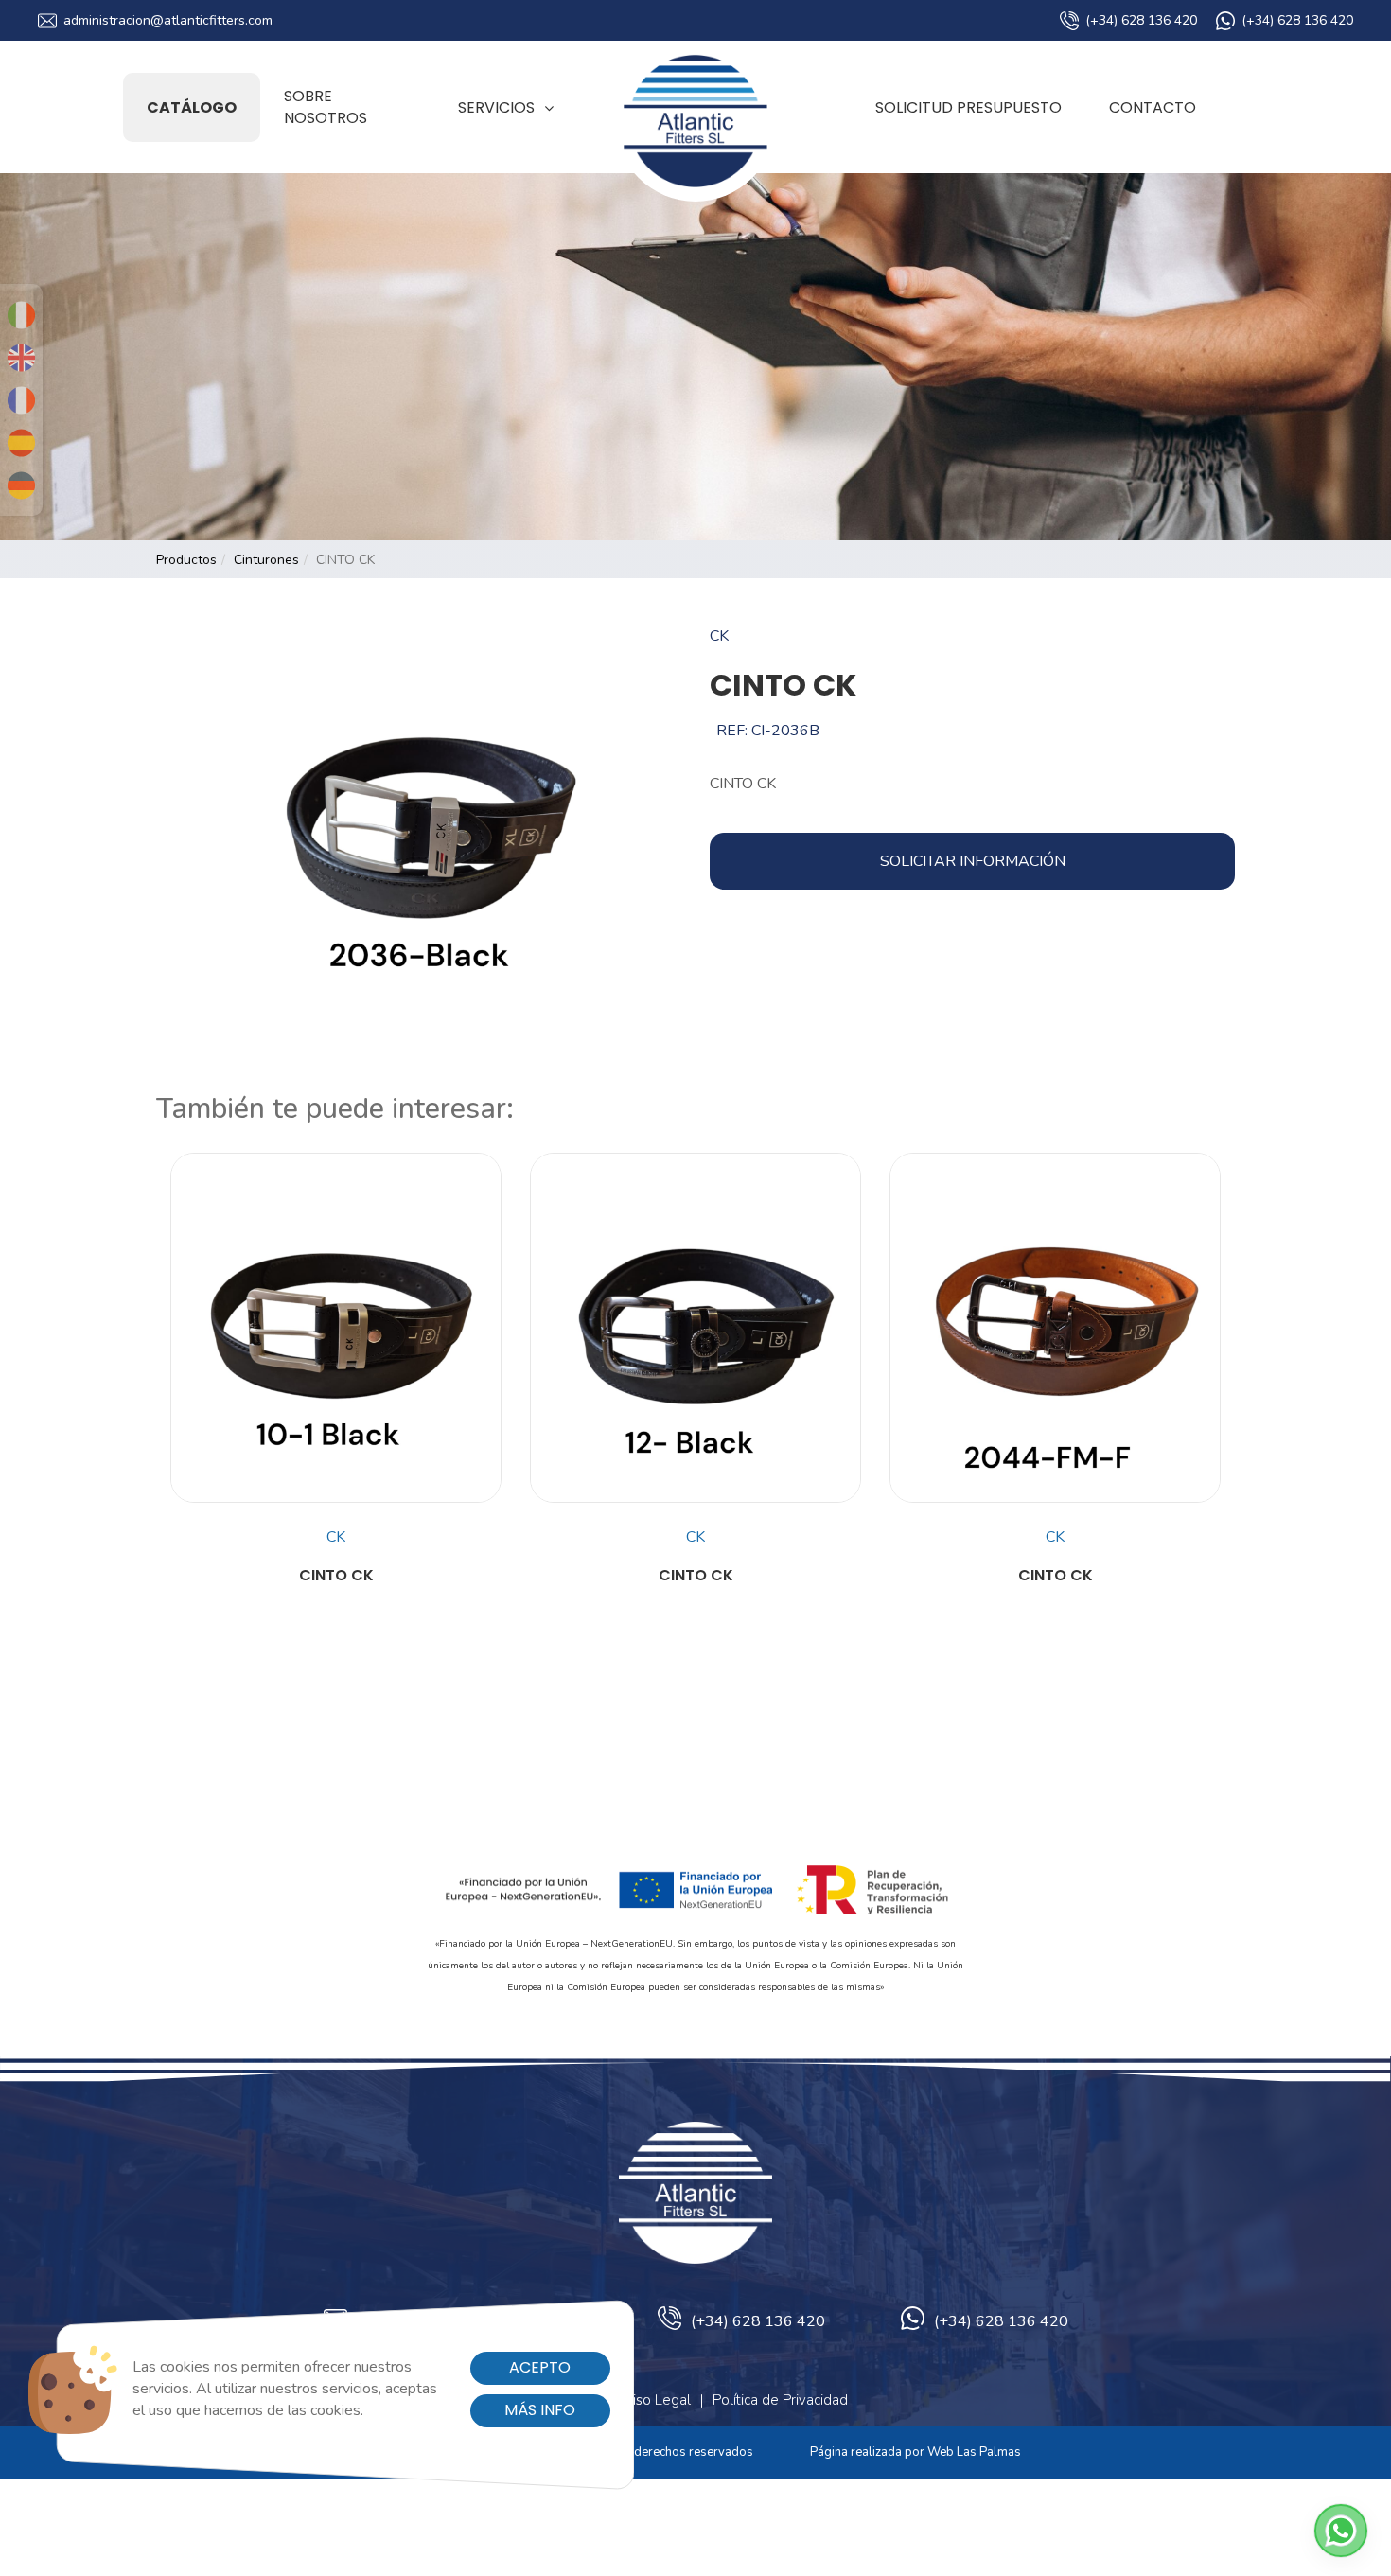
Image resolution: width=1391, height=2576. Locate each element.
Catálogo (192, 107)
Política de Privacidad (780, 2400)
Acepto (540, 2367)
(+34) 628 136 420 (1141, 20)
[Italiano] (21, 315)
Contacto (1153, 107)
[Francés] (21, 400)
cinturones (266, 560)
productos (186, 560)
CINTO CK (336, 1576)
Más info (540, 2410)
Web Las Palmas (974, 2452)
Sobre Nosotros (326, 107)
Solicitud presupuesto (968, 107)
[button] (1341, 2531)
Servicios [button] (496, 107)
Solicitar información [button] (973, 861)
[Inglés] (21, 358)
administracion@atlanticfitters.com (168, 20)
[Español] (21, 443)
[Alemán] (21, 485)
